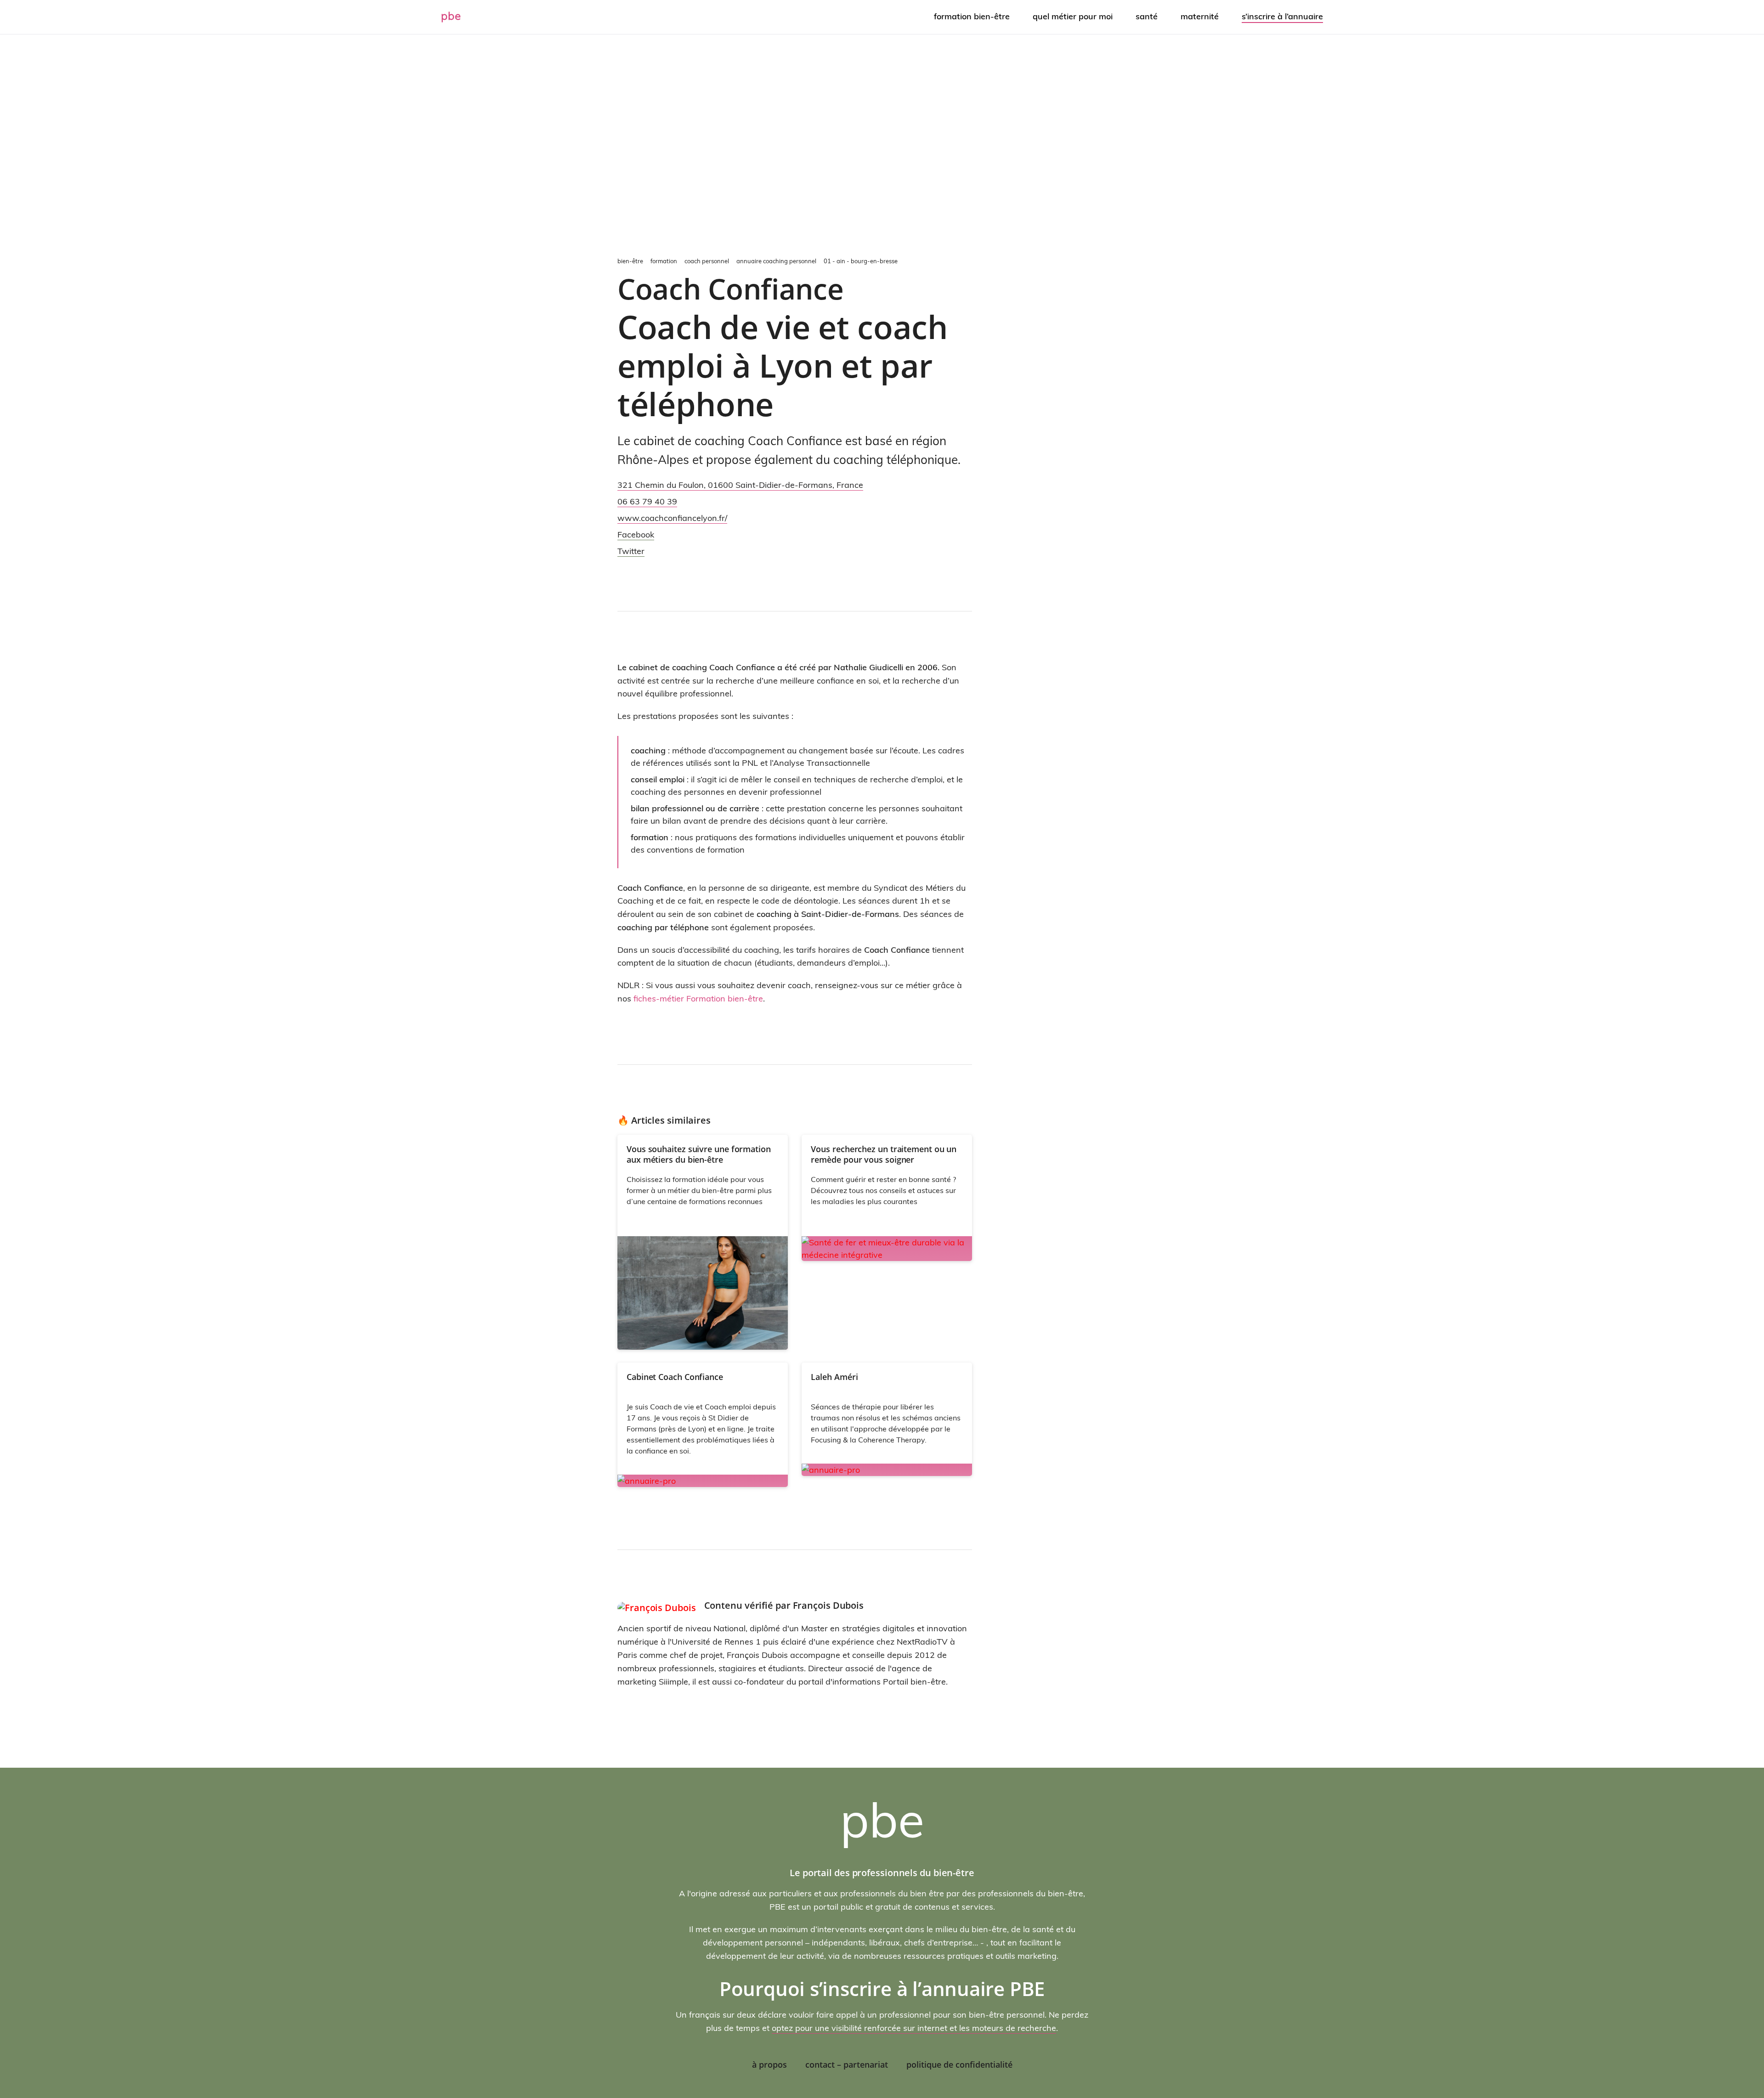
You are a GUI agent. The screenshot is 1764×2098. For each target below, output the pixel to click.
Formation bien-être (972, 16)
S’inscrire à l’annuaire (1282, 16)
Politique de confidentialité (959, 2064)
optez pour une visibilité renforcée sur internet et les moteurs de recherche (914, 2028)
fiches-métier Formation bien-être (698, 998)
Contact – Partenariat (847, 2064)
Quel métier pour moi (1073, 16)
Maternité (1200, 16)
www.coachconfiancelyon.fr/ (672, 518)
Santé (1147, 16)
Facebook (636, 534)
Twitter (631, 551)
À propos (769, 2064)
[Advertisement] (882, 143)
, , (740, 485)
